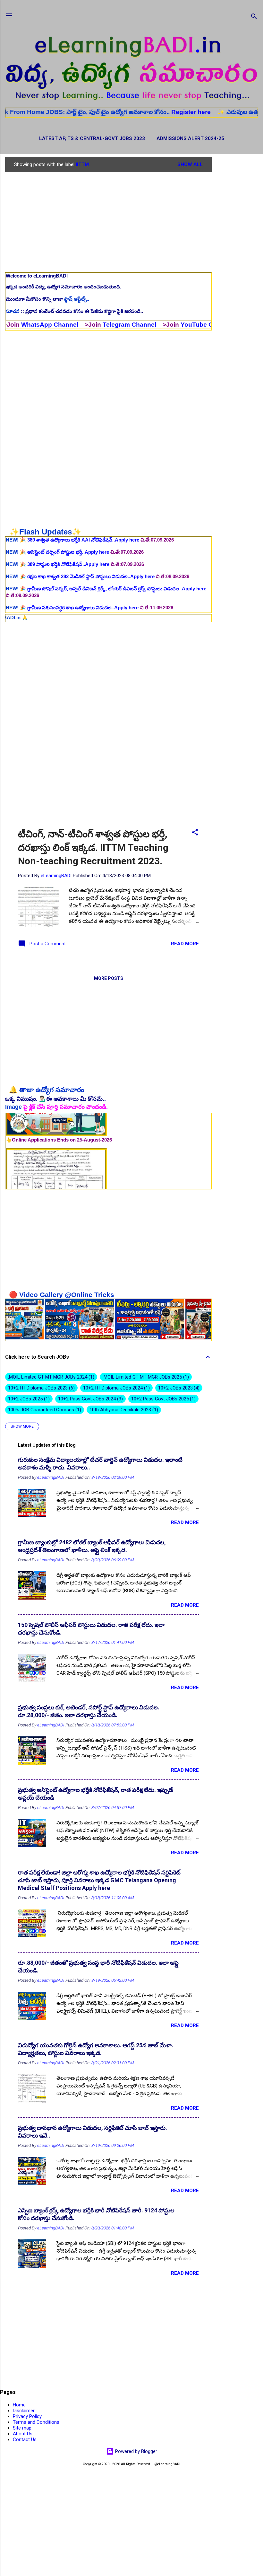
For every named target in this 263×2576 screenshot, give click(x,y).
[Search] (254, 18)
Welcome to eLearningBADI (37, 276)
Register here (131, 112)
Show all (190, 164)
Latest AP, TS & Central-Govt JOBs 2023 (92, 138)
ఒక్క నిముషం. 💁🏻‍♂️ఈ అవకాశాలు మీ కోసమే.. (55, 1099)
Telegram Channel (68, 325)
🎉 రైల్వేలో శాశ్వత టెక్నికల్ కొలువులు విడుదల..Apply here (71, 569)
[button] (195, 833)
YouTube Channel (146, 325)
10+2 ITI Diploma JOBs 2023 (41, 1388)
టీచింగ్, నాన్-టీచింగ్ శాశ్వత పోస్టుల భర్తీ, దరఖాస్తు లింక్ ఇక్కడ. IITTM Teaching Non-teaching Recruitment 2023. (93, 847)
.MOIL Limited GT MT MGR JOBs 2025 (145, 1377)
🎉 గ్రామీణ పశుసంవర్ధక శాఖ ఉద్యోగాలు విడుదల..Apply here (73, 556)
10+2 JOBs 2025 (28, 1399)
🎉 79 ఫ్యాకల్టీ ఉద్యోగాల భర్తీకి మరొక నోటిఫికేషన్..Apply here (73, 605)
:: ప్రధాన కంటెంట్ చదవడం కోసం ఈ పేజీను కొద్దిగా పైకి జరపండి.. (74, 311)
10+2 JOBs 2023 (178, 1388)
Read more (185, 944)
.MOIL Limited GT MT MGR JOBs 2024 (50, 1377)
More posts (109, 978)
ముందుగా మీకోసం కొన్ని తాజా (47, 299)
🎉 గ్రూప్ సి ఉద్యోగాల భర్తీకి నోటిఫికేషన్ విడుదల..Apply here (72, 581)
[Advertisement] (237, 253)
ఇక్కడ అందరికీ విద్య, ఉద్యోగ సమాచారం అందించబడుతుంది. (64, 287)
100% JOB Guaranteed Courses (44, 1410)
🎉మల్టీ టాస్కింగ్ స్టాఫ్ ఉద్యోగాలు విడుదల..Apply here (67, 593)
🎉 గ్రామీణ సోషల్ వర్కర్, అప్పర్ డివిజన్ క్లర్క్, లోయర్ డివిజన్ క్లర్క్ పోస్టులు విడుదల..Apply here (106, 538)
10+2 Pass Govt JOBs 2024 (90, 1399)
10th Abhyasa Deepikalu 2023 (123, 1410)
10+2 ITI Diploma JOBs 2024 (116, 1388)
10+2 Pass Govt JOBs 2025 (163, 1399)
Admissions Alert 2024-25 (190, 138)
